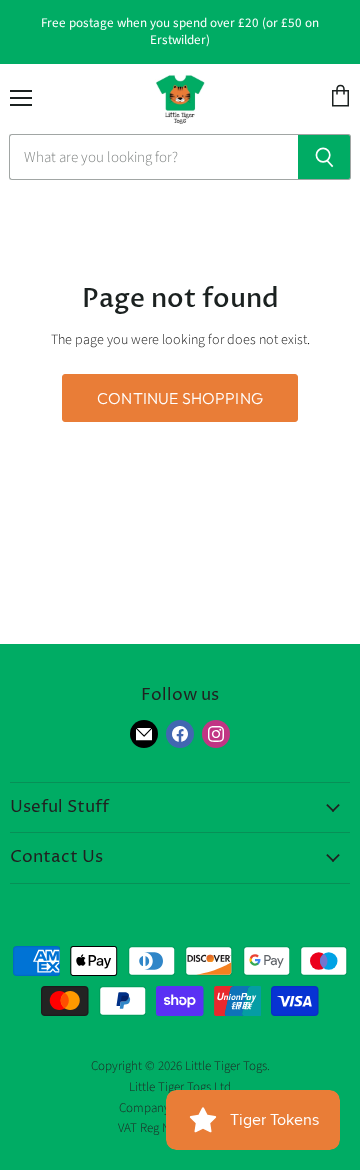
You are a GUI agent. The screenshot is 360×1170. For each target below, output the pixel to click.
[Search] (324, 157)
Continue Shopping (180, 398)
